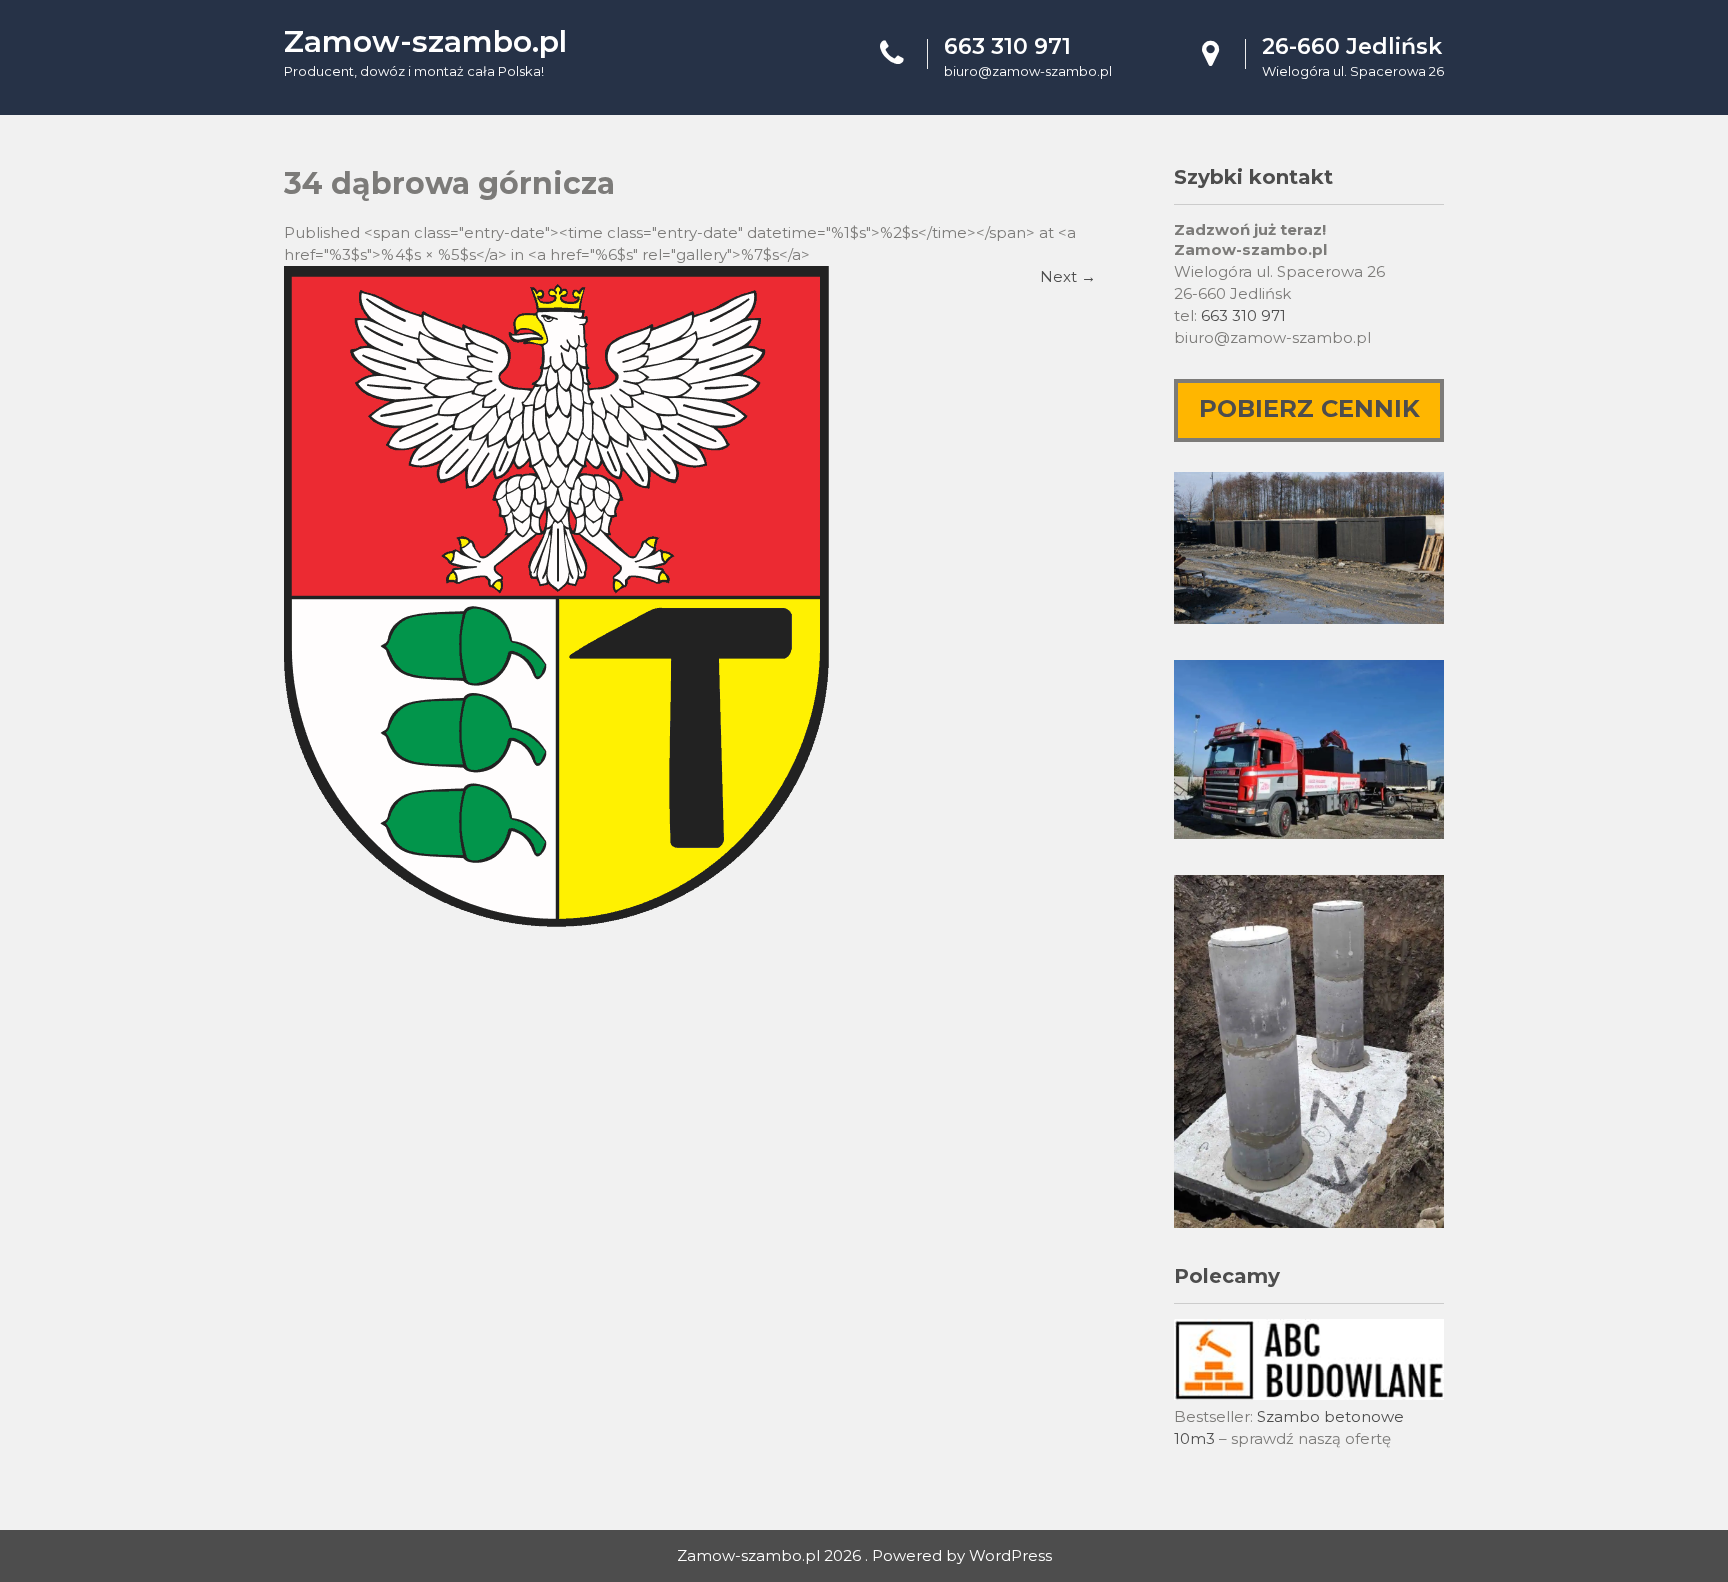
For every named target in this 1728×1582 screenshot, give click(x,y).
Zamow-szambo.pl (425, 41)
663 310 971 (1243, 315)
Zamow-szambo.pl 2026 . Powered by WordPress (864, 1555)
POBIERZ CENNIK (1309, 408)
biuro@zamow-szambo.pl (1028, 71)
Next (1068, 276)
